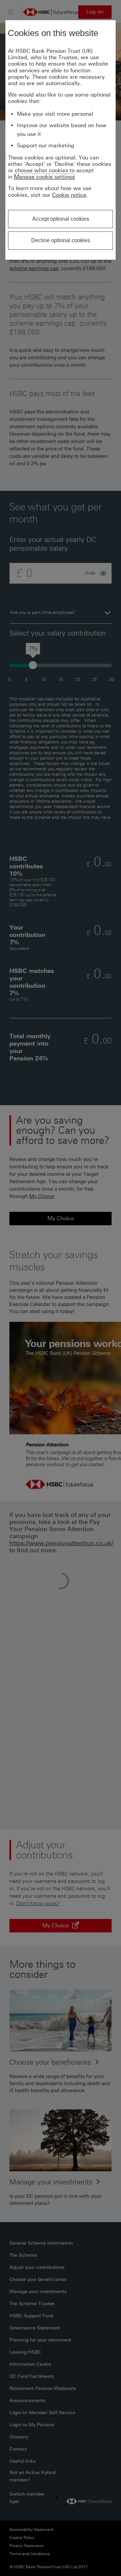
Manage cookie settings (44, 177)
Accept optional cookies (61, 219)
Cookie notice (69, 195)
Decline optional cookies (61, 240)
